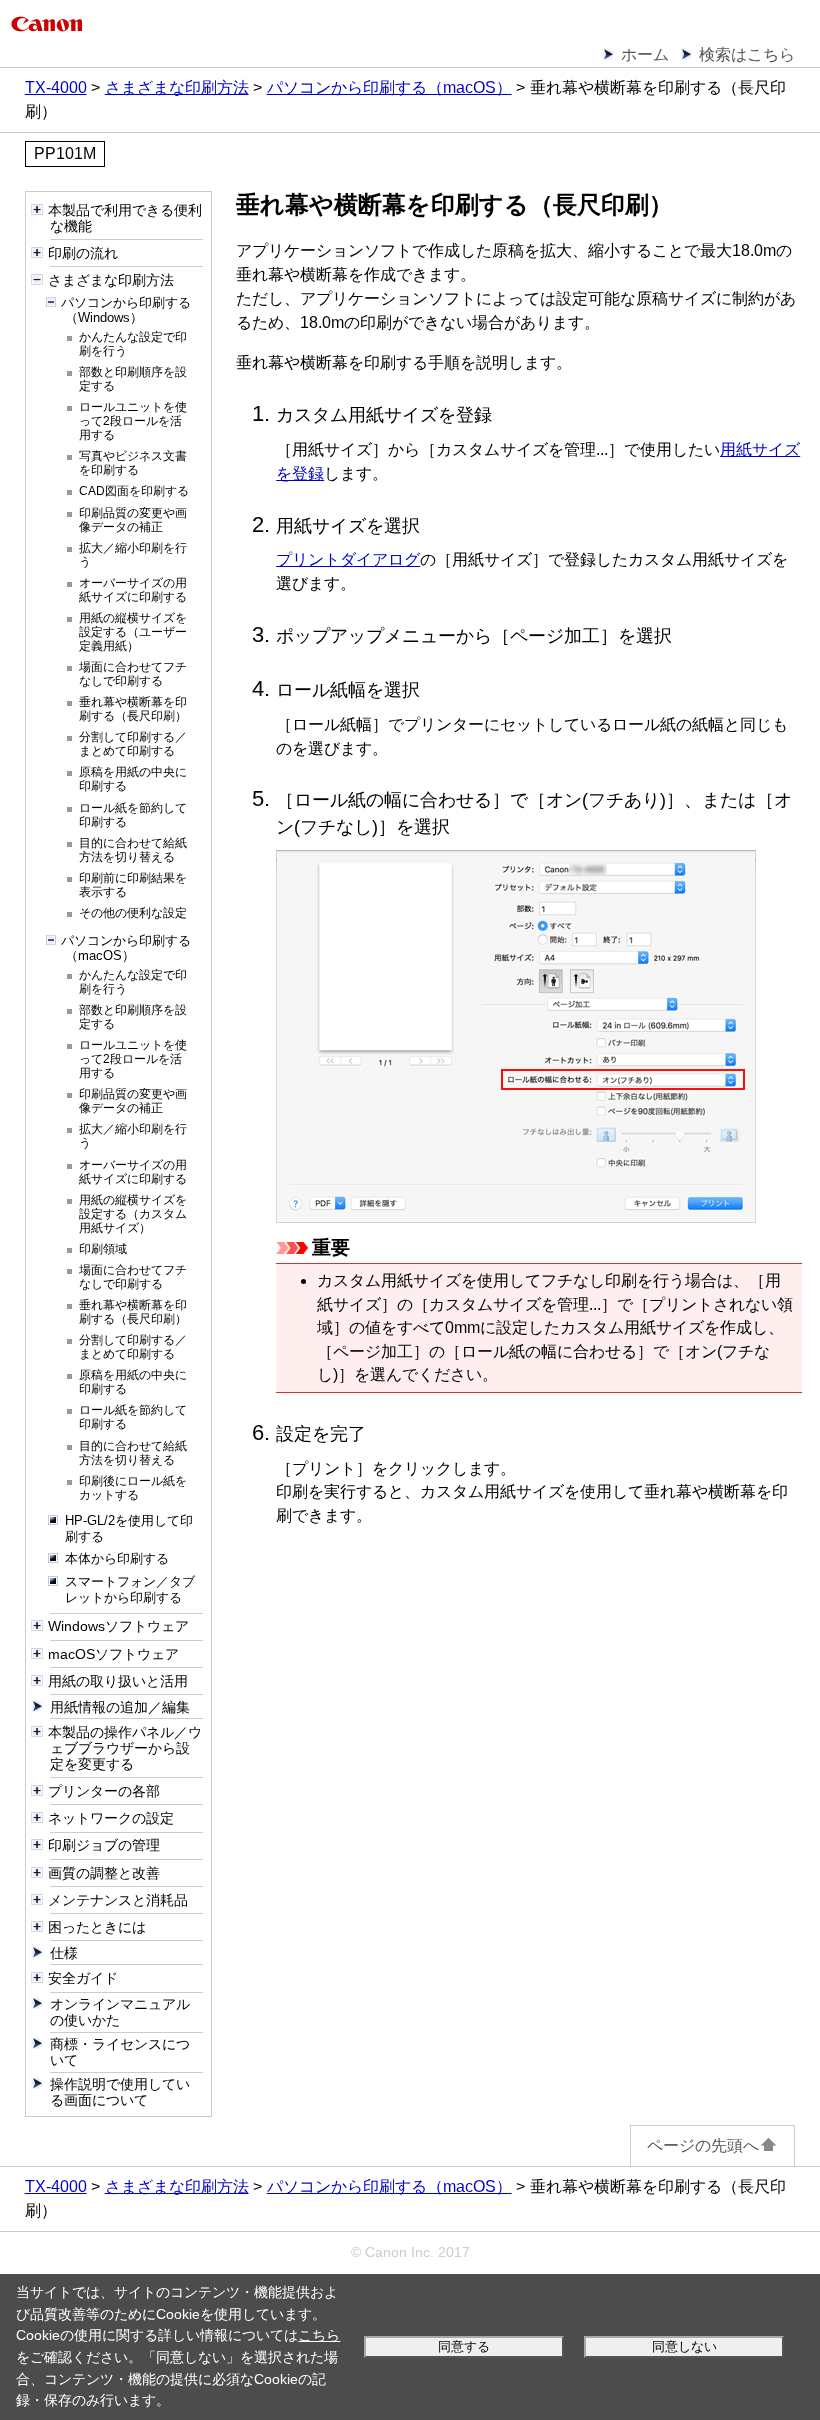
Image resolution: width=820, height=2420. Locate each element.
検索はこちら (747, 54)
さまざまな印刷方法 (177, 87)
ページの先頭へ (703, 2145)
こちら (319, 2335)
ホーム (645, 54)
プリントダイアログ (348, 559)
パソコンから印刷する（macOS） (389, 87)
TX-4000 (56, 87)
